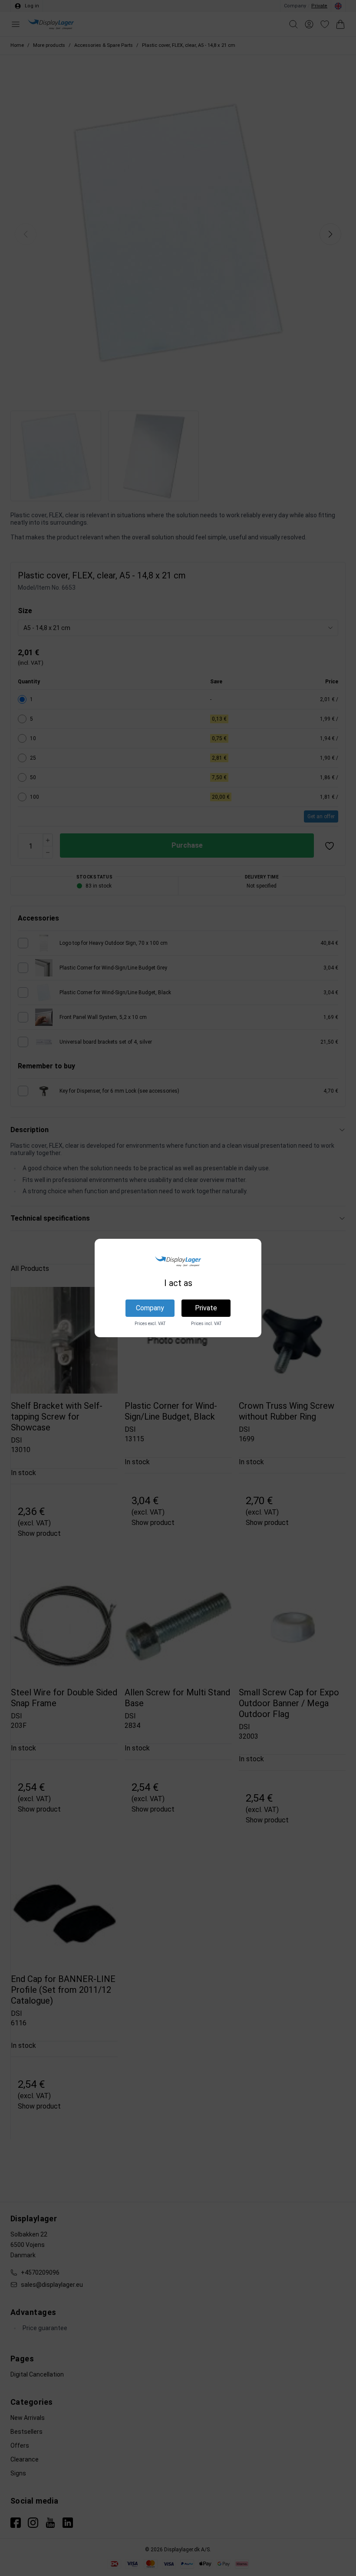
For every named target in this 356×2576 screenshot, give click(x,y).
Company (150, 1308)
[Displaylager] (178, 1261)
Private (206, 1308)
